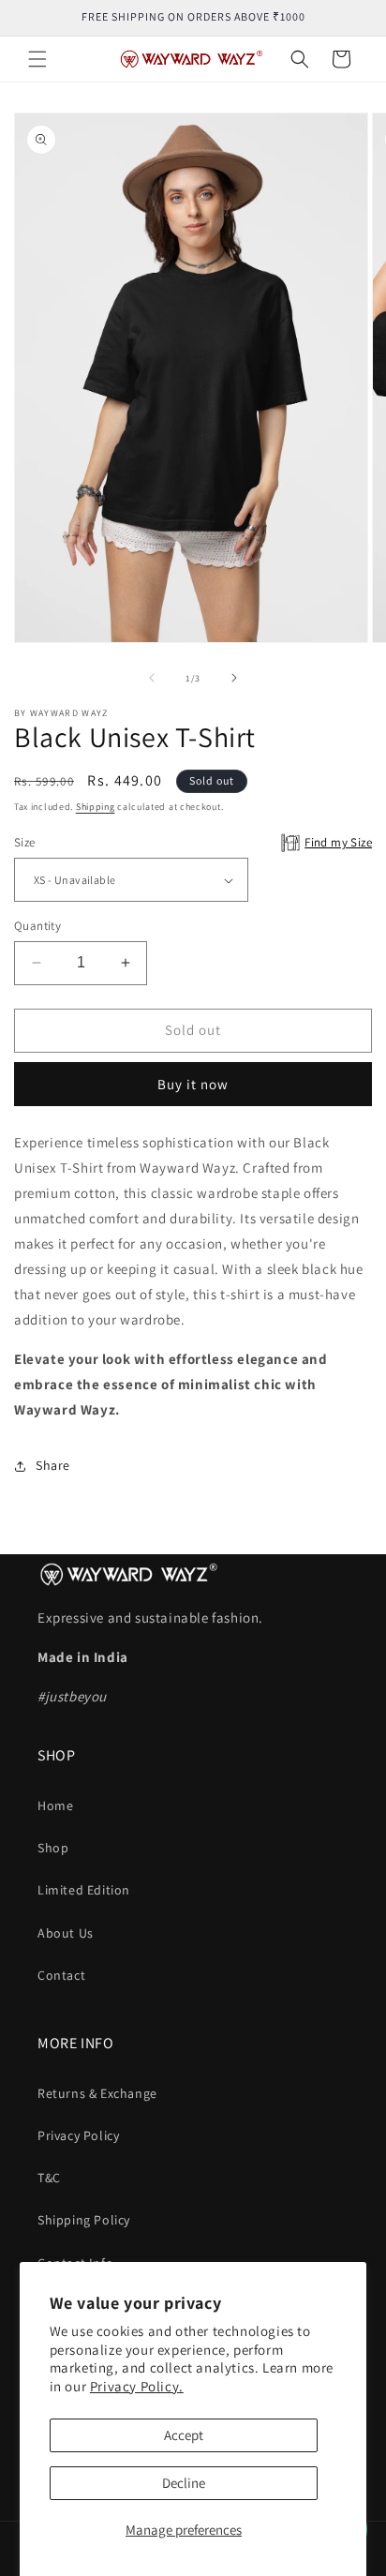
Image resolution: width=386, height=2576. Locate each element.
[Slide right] (234, 678)
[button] (37, 59)
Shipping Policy (84, 2220)
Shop (53, 1848)
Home (55, 1805)
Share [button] (53, 1465)
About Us (66, 1933)
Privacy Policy (78, 2135)
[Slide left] (152, 678)
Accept (184, 2435)
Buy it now (193, 1084)
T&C (49, 2178)
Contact (61, 1975)
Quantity (37, 926)
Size (193, 842)
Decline (184, 2483)
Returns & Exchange (97, 2093)
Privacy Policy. (137, 2386)
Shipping (96, 807)
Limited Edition (84, 1890)
